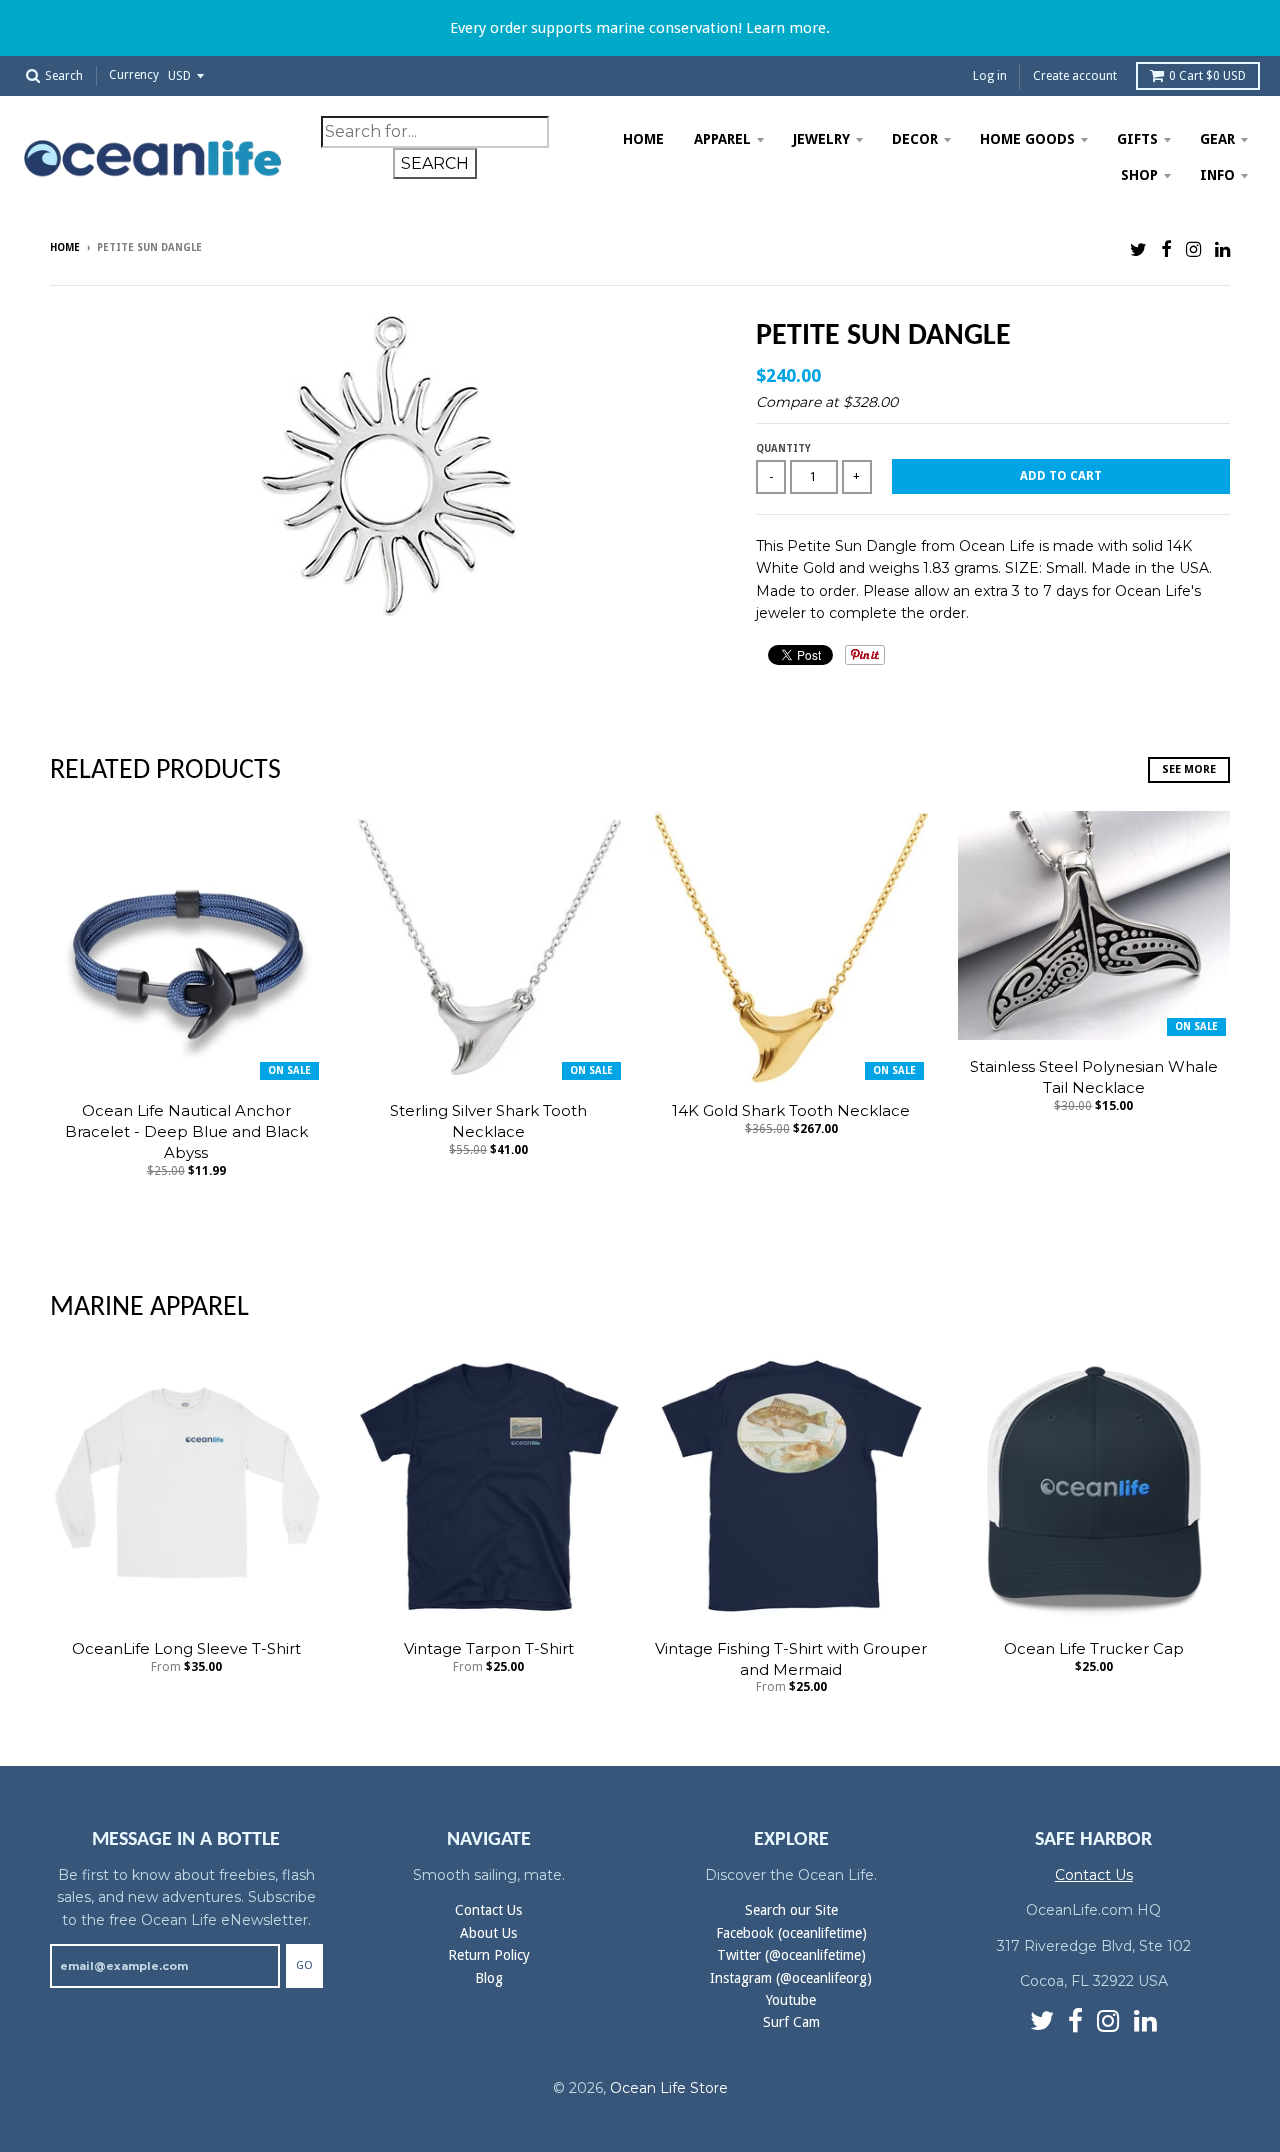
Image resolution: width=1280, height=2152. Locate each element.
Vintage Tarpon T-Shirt (489, 1648)
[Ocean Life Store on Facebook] (1166, 249)
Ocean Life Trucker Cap (1094, 1648)
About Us (488, 1933)
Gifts (1137, 139)
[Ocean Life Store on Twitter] (1138, 249)
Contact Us (488, 1910)
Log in (990, 76)
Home (643, 139)
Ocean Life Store (669, 2088)
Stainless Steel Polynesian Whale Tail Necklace (1094, 1077)
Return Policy (489, 1955)
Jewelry (821, 139)
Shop (1139, 175)
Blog (489, 1978)
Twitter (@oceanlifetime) (791, 1955)
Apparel (722, 139)
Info (1217, 175)
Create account (1075, 76)
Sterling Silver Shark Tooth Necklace (488, 1121)
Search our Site (791, 1910)
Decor (915, 139)
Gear (1217, 139)
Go (304, 1965)
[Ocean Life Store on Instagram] (1193, 249)
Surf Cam (791, 2022)
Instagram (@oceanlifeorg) (791, 1978)
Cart (1207, 76)
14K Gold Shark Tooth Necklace (791, 1110)
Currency (134, 76)
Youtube (791, 2000)
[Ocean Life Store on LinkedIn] (1222, 249)
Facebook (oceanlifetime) (791, 1933)
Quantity (783, 448)
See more (1189, 769)
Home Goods (1027, 139)
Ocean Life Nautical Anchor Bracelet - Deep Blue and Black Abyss (186, 1131)
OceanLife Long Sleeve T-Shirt (186, 1648)
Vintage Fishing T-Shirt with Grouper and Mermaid (791, 1659)
